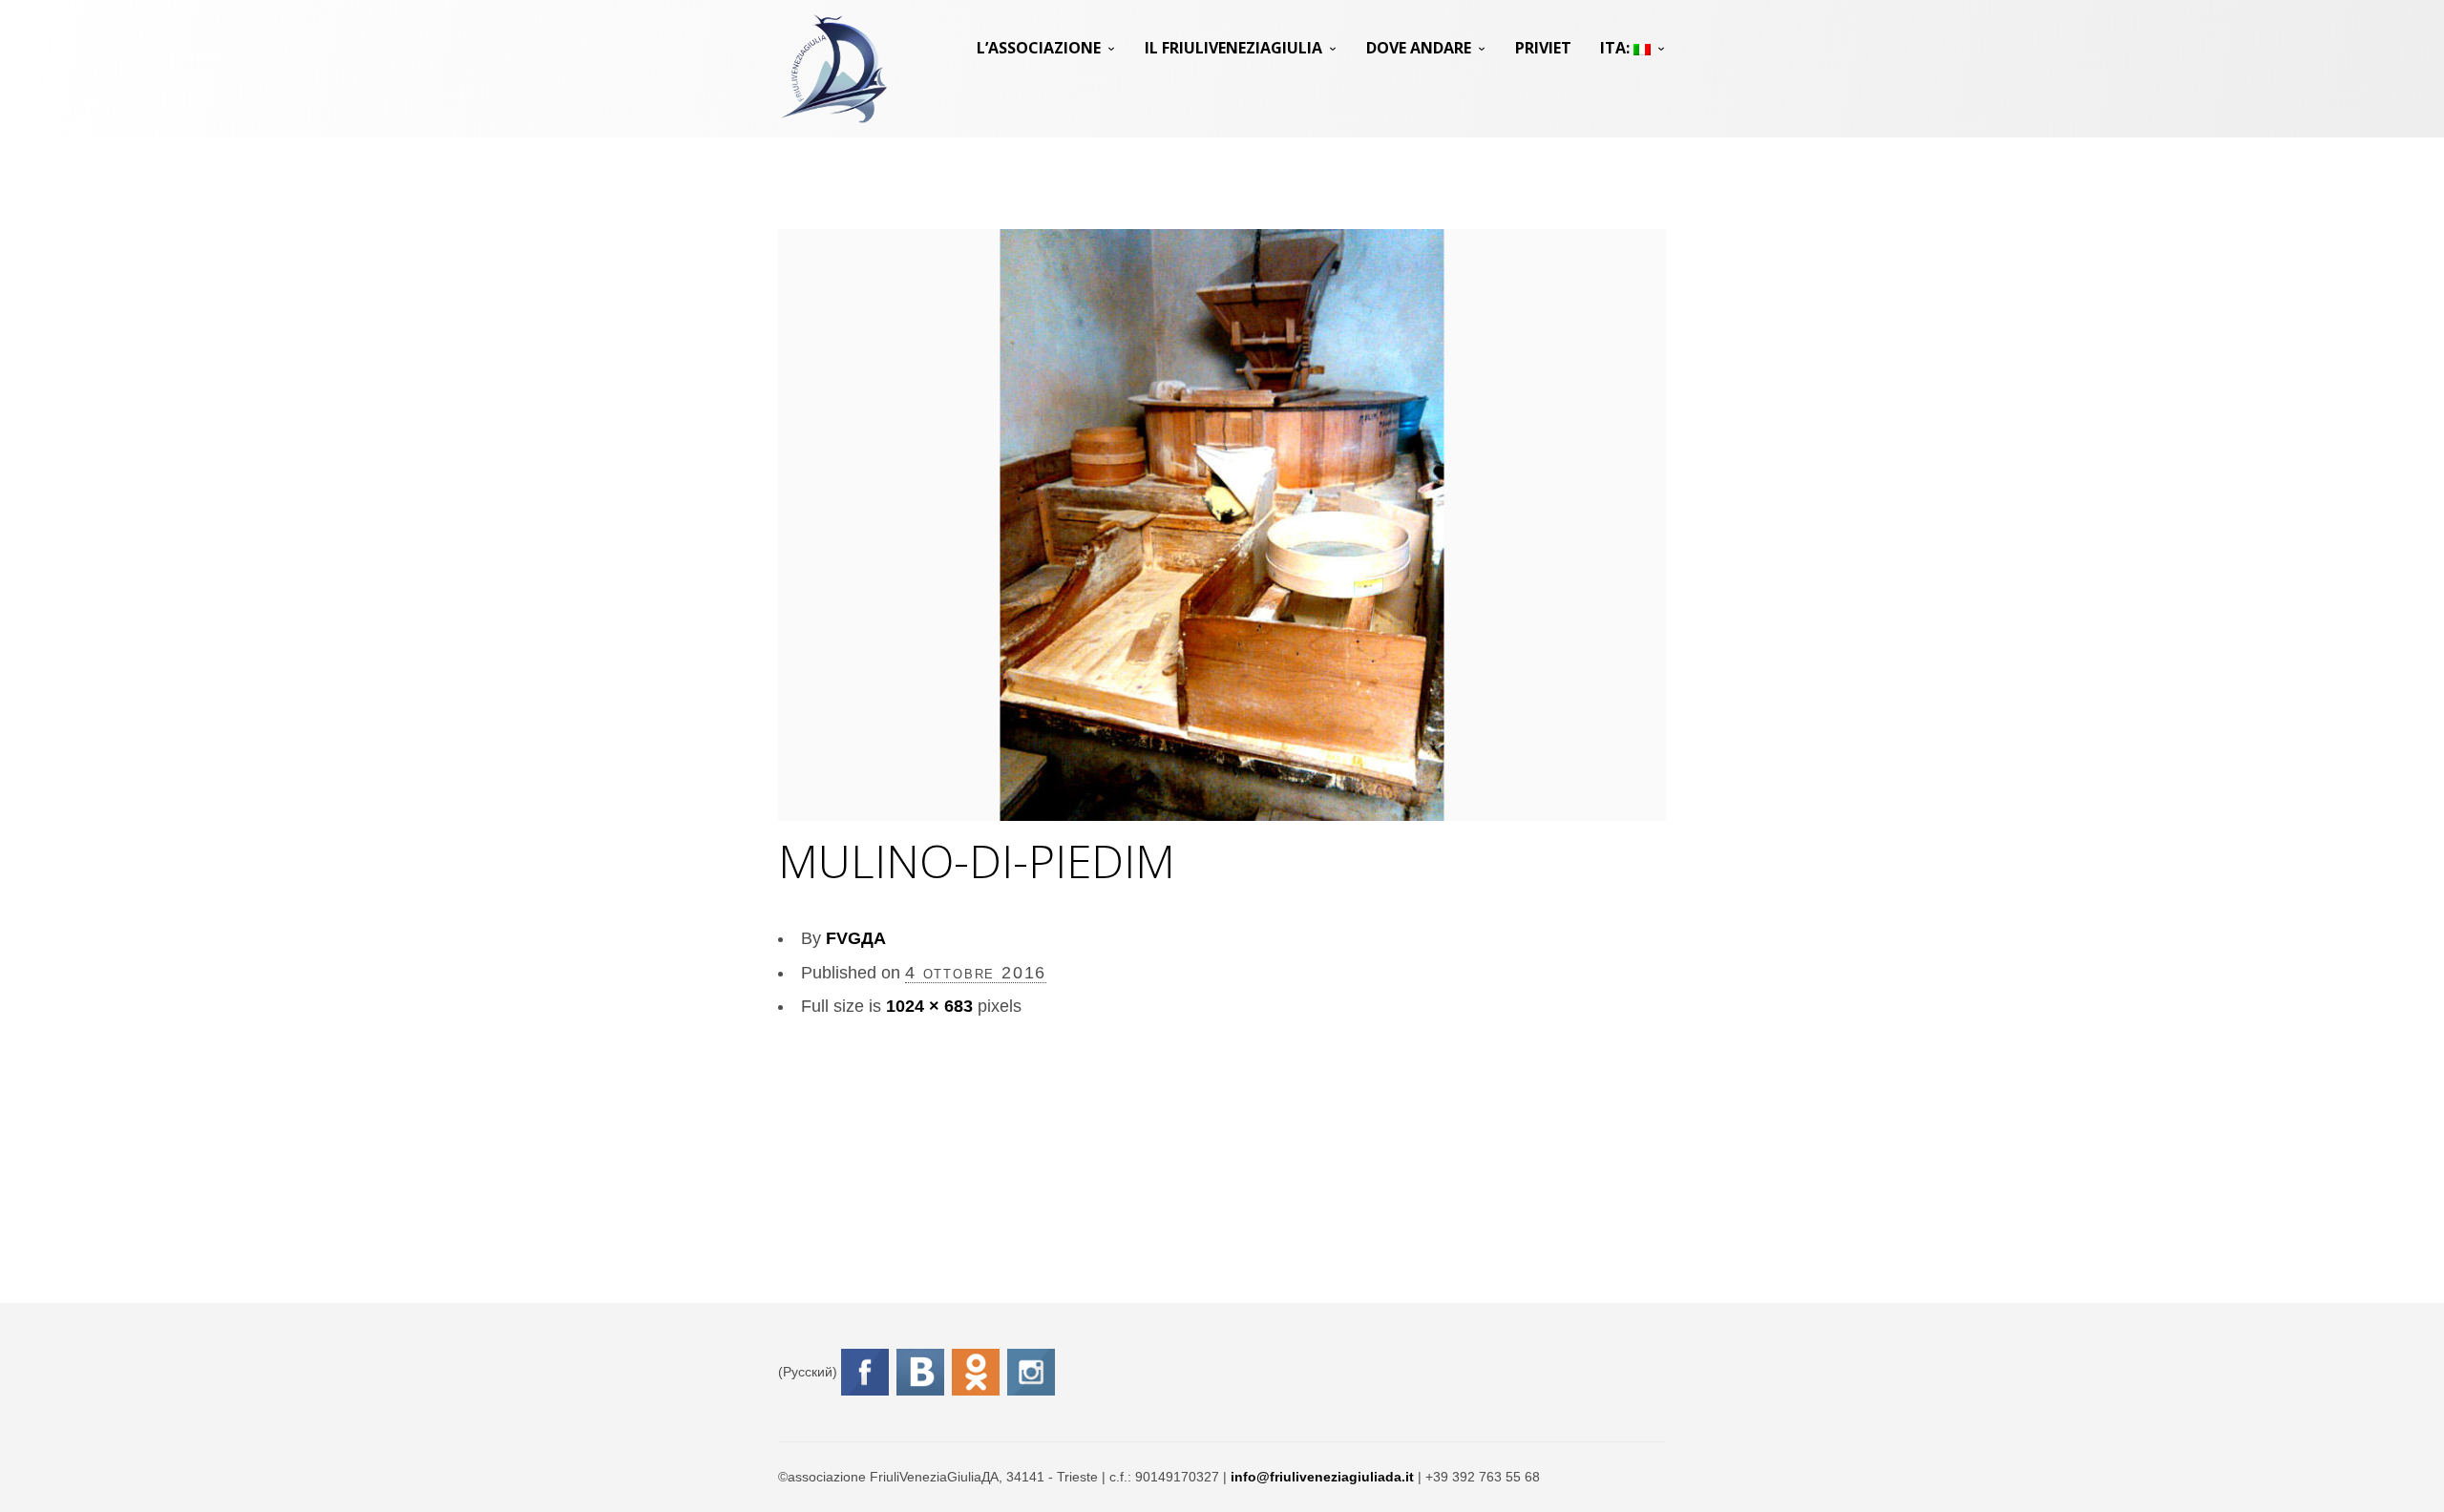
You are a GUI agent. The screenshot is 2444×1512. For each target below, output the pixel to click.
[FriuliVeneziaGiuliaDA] (834, 69)
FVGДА (856, 938)
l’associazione (1039, 48)
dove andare (1419, 48)
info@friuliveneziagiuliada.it (1322, 1477)
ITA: (1617, 48)
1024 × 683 (929, 1006)
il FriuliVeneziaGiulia (1233, 48)
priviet (1543, 48)
